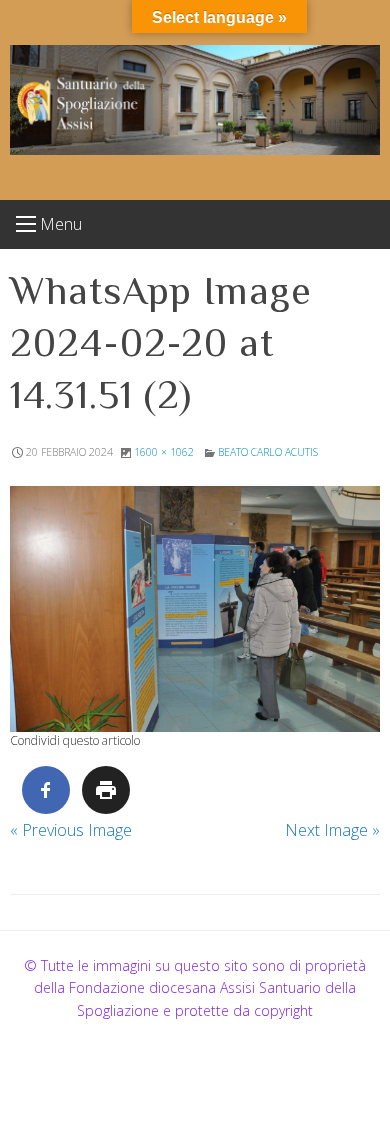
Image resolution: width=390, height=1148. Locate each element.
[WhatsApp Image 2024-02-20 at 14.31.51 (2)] (195, 609)
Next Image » (332, 830)
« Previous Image (71, 830)
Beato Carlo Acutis (268, 452)
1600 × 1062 (164, 452)
